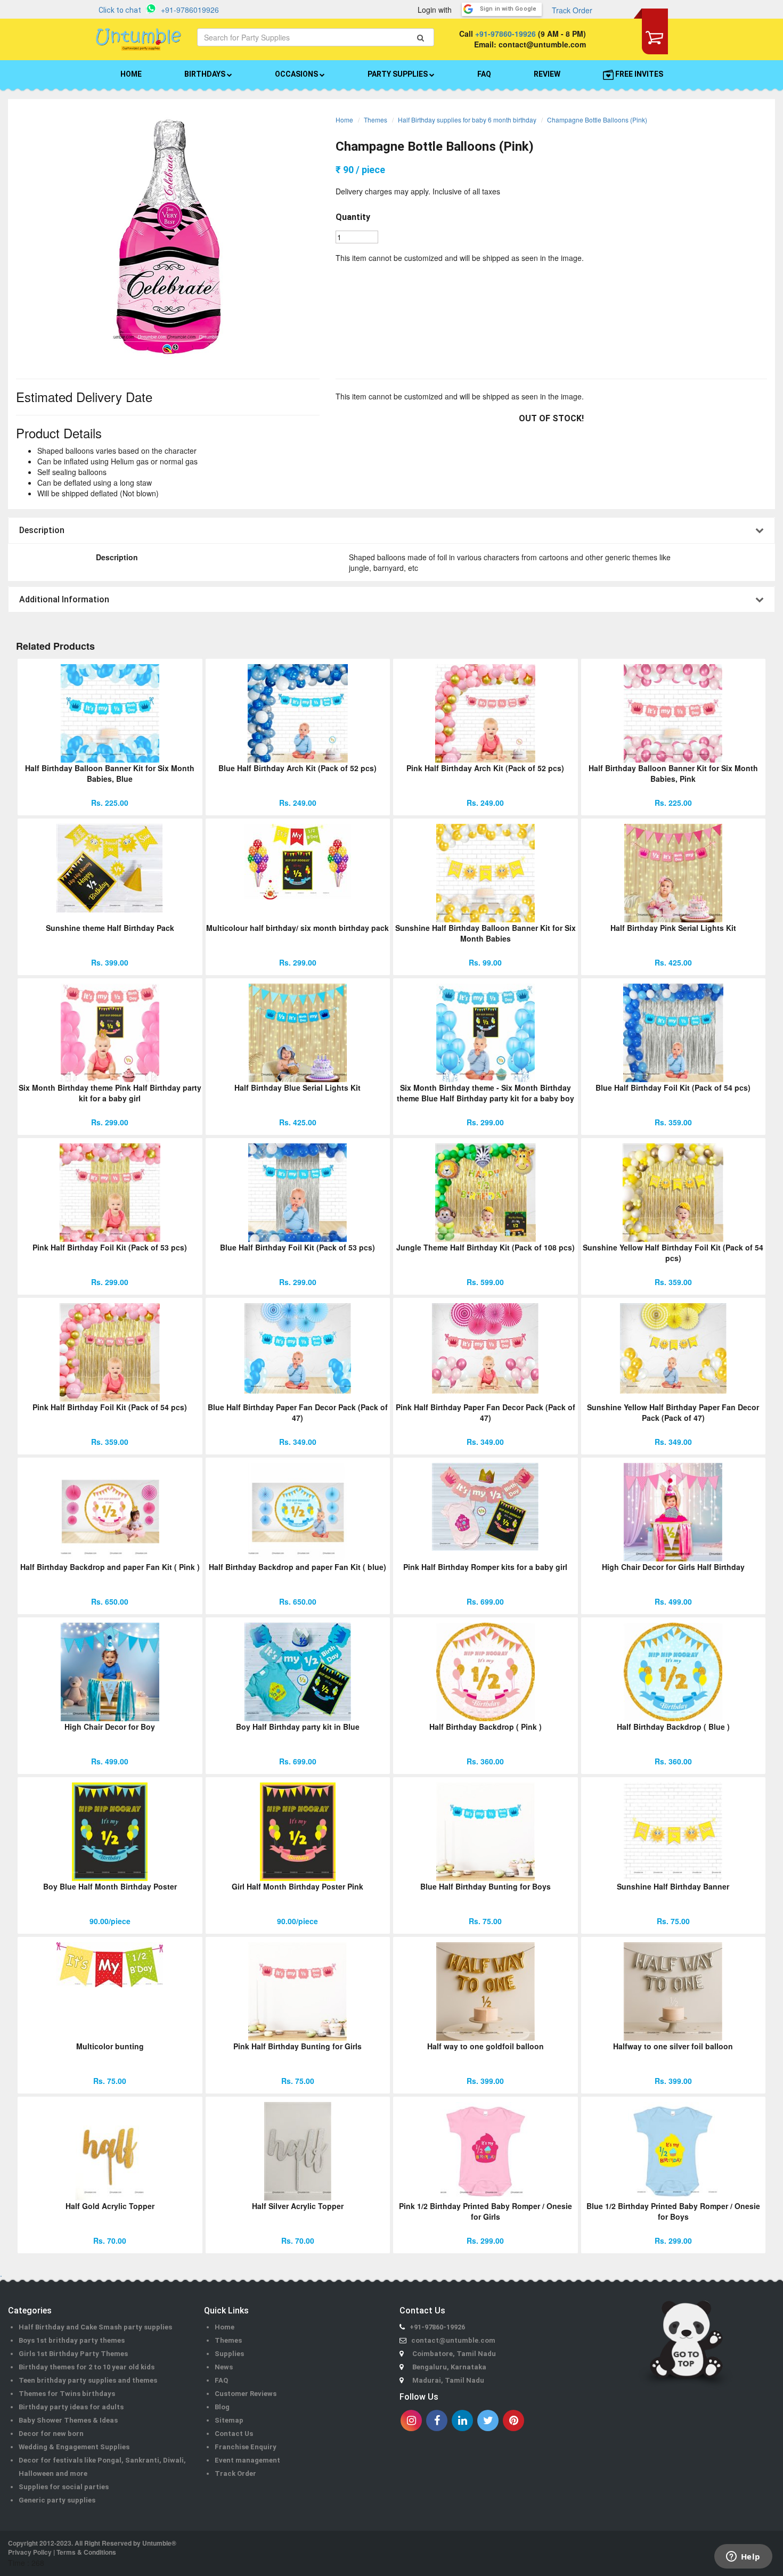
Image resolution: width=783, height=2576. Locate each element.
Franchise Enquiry (246, 2447)
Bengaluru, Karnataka (449, 2367)
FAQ (484, 74)
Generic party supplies (57, 2500)
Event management (247, 2460)
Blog (222, 2407)
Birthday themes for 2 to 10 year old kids (87, 2367)
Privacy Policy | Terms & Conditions (62, 2552)
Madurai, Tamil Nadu (448, 2380)
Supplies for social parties (64, 2487)
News (224, 2367)
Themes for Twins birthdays (67, 2394)
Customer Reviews (246, 2394)
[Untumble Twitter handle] (488, 2420)
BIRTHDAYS (206, 74)
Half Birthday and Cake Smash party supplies (95, 2327)
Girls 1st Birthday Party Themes (73, 2354)
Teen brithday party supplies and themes (88, 2380)
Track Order (572, 10)
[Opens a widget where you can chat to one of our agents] (743, 2557)
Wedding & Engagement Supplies (74, 2447)
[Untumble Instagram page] (411, 2420)
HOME (131, 74)
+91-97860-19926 (505, 34)
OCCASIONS (297, 74)
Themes (376, 120)
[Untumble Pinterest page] (513, 2420)
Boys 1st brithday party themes (72, 2340)
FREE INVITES (638, 74)
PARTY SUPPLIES (398, 74)
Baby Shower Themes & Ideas (68, 2420)
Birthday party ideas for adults (71, 2407)
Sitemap (229, 2420)
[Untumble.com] (138, 39)
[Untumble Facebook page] (437, 2420)
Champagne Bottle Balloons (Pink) (597, 120)
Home (344, 120)
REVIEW (547, 74)
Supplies (229, 2354)
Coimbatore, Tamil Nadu (454, 2354)
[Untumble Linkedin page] (462, 2420)
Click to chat (120, 10)
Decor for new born (51, 2434)
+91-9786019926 (190, 10)
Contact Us (234, 2434)
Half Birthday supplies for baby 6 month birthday (467, 120)
